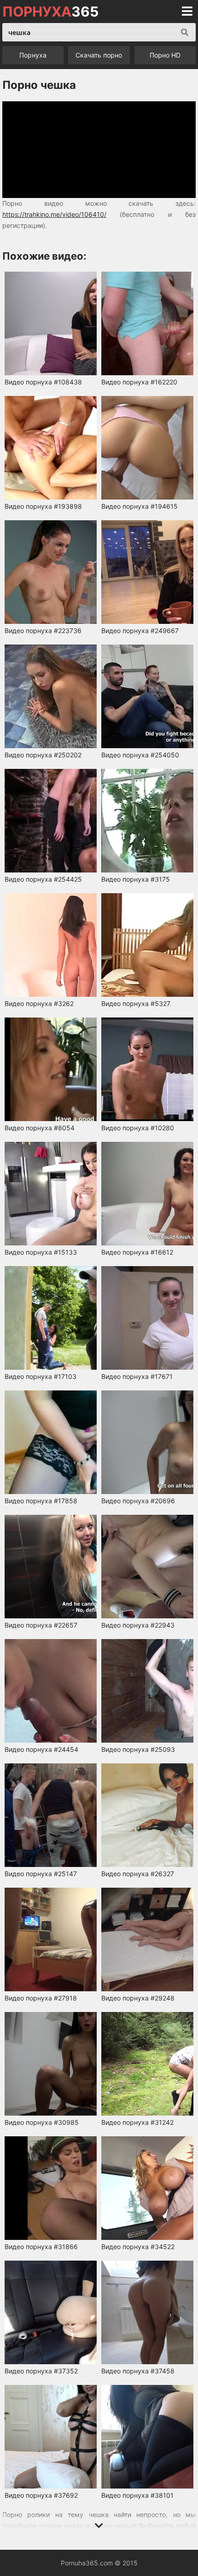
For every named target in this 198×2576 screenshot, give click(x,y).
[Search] (185, 32)
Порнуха (33, 55)
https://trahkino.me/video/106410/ (54, 214)
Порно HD (165, 55)
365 (50, 12)
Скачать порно (99, 55)
